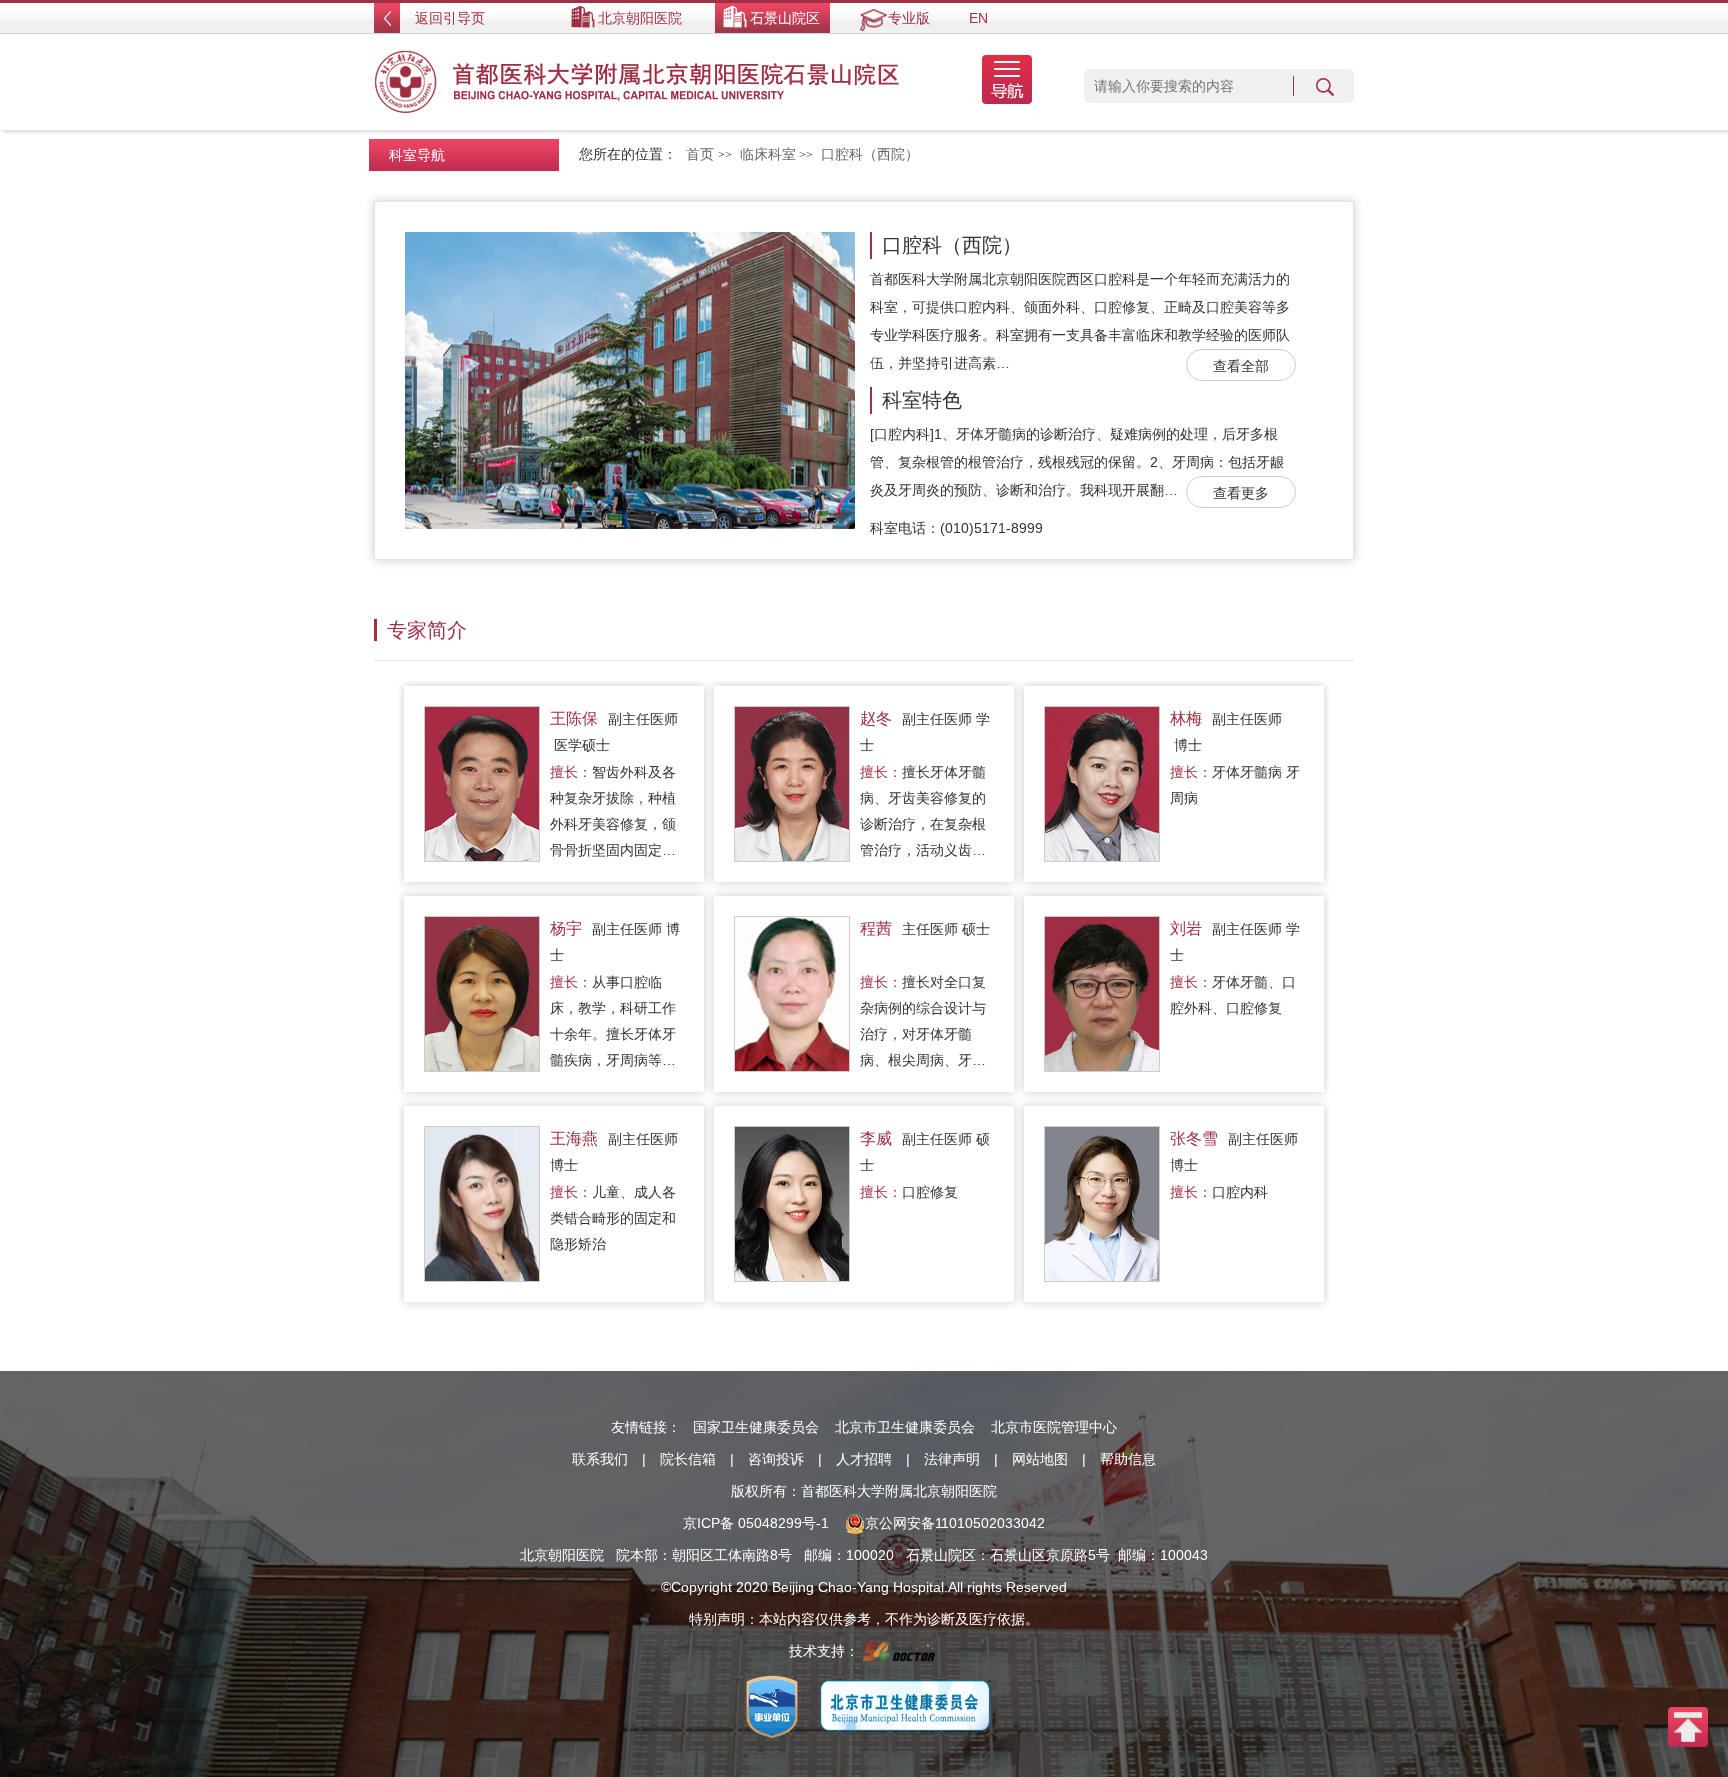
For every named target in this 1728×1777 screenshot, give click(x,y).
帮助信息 (1128, 1459)
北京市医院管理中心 (1054, 1427)
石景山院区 (785, 18)
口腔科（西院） (952, 245)
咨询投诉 (776, 1459)
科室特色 (922, 400)
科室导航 (417, 155)
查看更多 (1241, 493)
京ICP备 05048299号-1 (756, 1523)
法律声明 (952, 1459)
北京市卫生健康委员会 (905, 1427)
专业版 (909, 18)
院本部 (637, 1555)
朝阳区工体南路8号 (732, 1555)
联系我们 (600, 1459)
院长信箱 (688, 1459)
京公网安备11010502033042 (955, 1523)
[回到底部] (1688, 1726)
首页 (700, 154)
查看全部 (1241, 366)
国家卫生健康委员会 (756, 1427)
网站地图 (1040, 1459)
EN (978, 18)
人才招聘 (864, 1459)
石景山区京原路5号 (1050, 1555)
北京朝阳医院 (640, 18)
